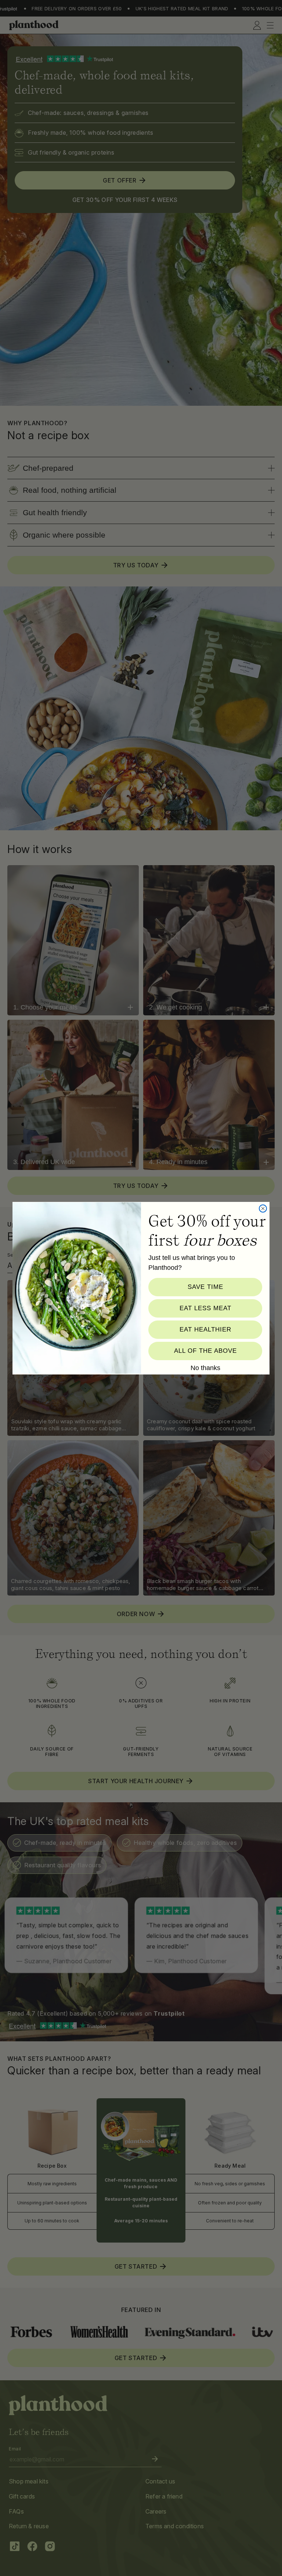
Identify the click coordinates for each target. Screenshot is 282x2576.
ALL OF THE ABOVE (205, 1351)
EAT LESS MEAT (205, 1308)
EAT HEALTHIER (205, 1329)
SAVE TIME (205, 1287)
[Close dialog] (263, 1208)
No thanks (205, 1368)
